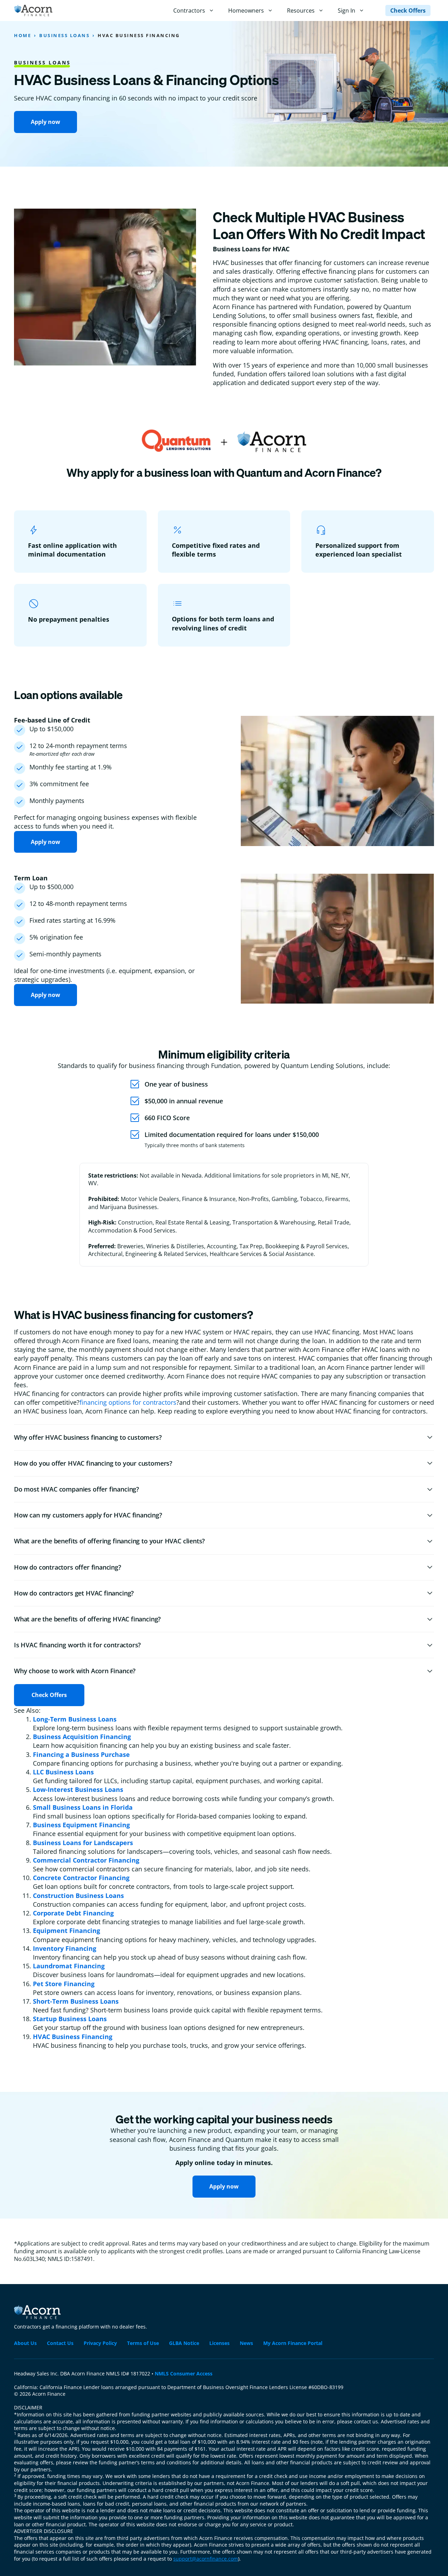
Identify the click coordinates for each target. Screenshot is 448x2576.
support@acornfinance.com (206, 2559)
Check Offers (408, 11)
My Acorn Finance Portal (293, 2343)
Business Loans (64, 35)
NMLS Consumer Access (184, 2373)
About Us (25, 2343)
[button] (224, 1437)
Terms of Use (143, 2343)
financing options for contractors (128, 1402)
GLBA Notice (184, 2343)
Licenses (219, 2343)
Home (23, 35)
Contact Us (60, 2343)
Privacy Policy (100, 2343)
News (246, 2343)
